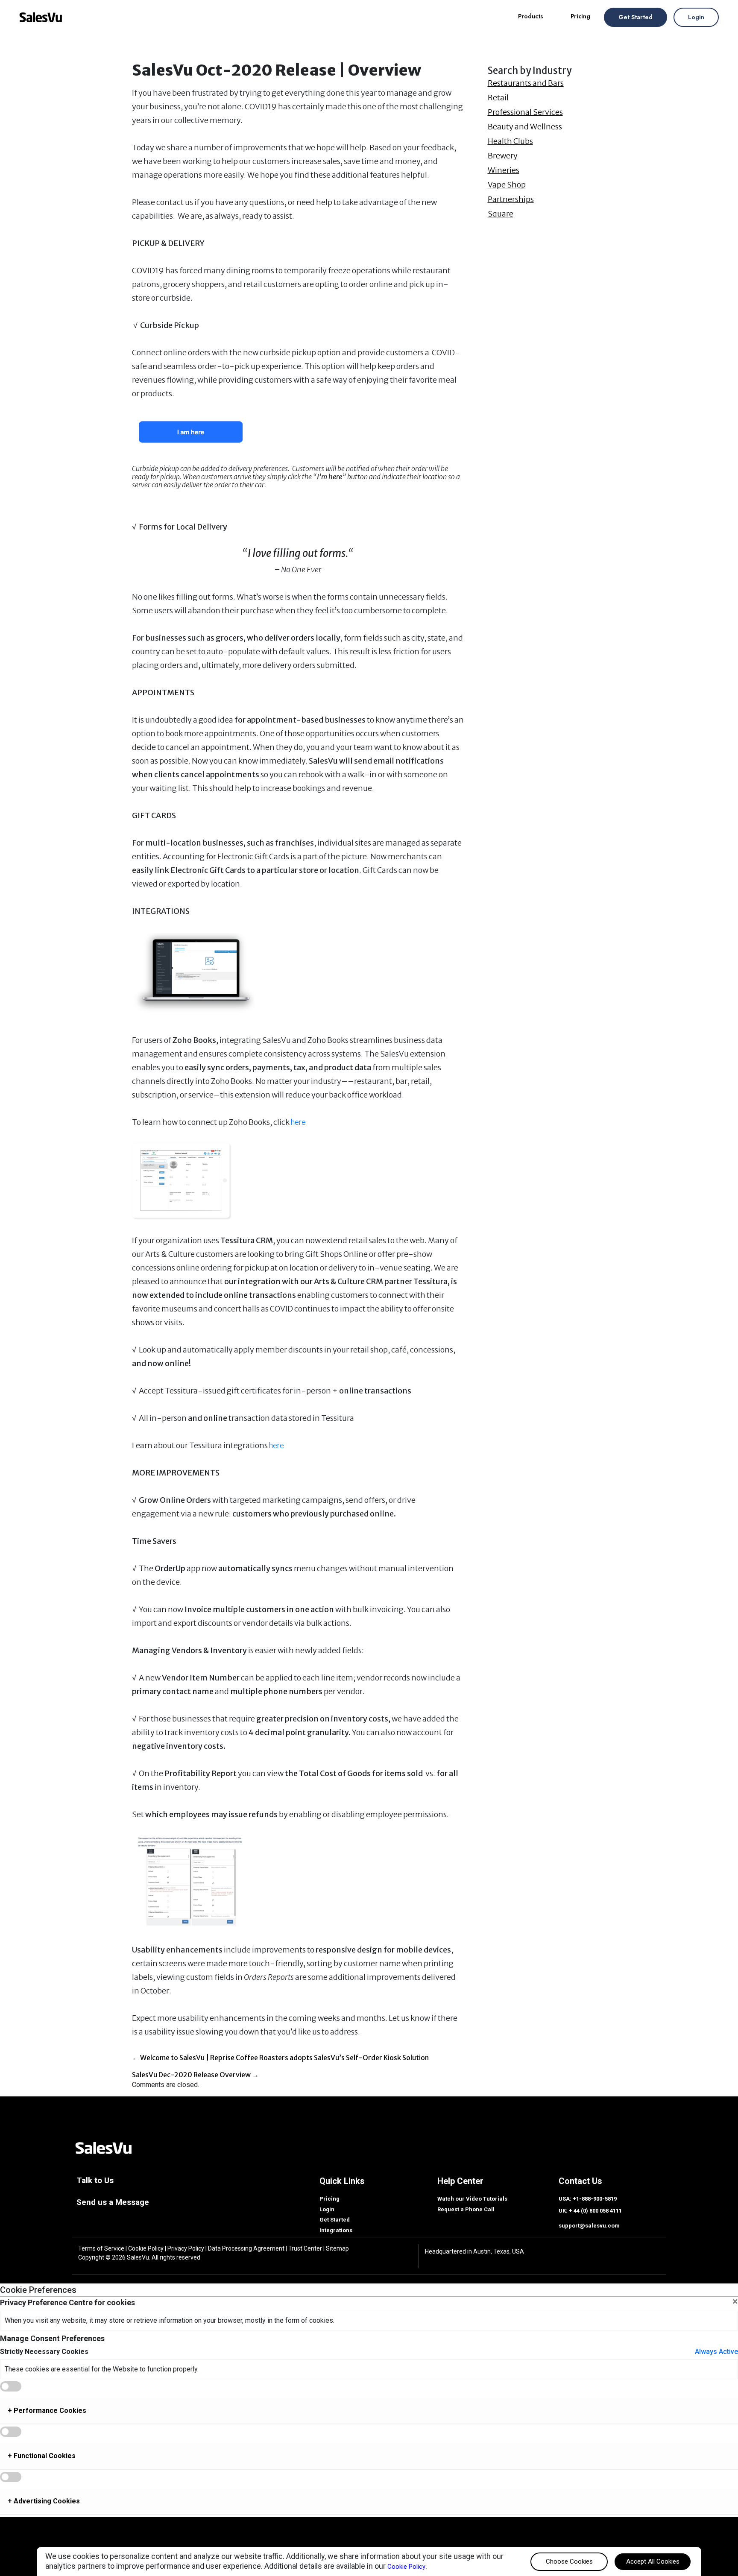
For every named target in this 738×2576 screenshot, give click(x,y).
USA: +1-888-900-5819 (588, 2199)
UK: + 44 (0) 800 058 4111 (590, 2211)
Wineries (504, 170)
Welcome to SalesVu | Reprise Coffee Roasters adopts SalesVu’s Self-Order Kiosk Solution (280, 2058)
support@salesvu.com (589, 2226)
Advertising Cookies (44, 2501)
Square (501, 214)
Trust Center (305, 2248)
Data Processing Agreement (246, 2248)
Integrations (336, 2230)
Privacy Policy (186, 2248)
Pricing (580, 16)
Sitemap (337, 2248)
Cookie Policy (146, 2248)
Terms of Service (101, 2248)
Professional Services (525, 112)
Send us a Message (113, 2202)
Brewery (503, 156)
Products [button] (531, 16)
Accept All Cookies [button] (653, 2561)
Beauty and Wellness (525, 127)
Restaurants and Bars (526, 83)
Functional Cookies (42, 2456)
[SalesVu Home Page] (103, 2147)
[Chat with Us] (719, 2557)
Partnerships (511, 199)
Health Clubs (510, 141)
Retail (498, 98)
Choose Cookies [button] (569, 2561)
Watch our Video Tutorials (472, 2199)
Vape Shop (507, 185)
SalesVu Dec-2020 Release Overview (195, 2075)
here (298, 1122)
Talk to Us (95, 2180)
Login (696, 17)
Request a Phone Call (466, 2209)
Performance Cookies (47, 2411)
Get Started (635, 17)
